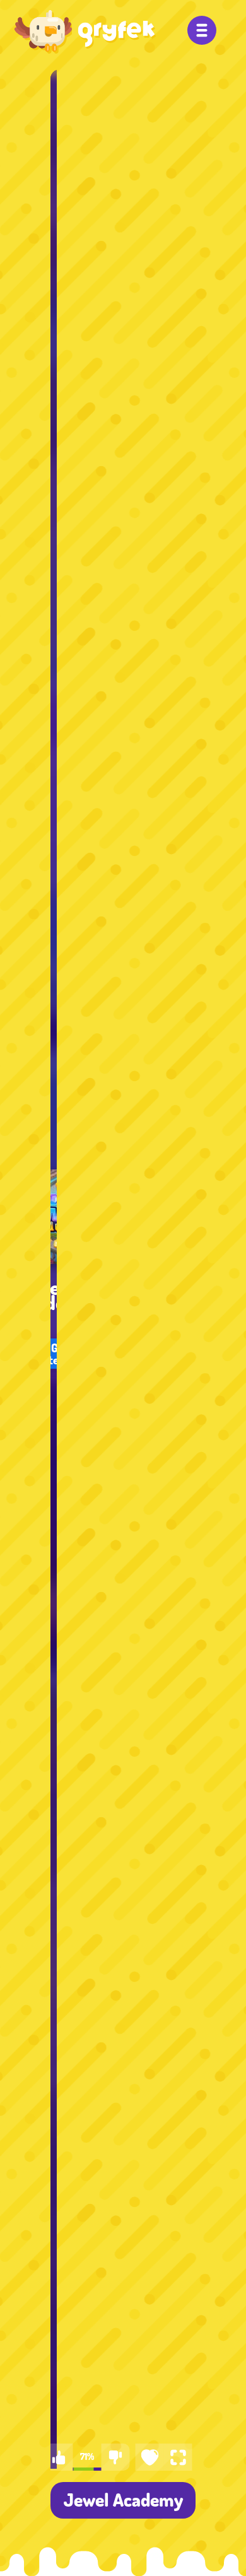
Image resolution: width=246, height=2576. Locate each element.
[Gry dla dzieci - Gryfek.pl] (85, 32)
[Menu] (202, 30)
